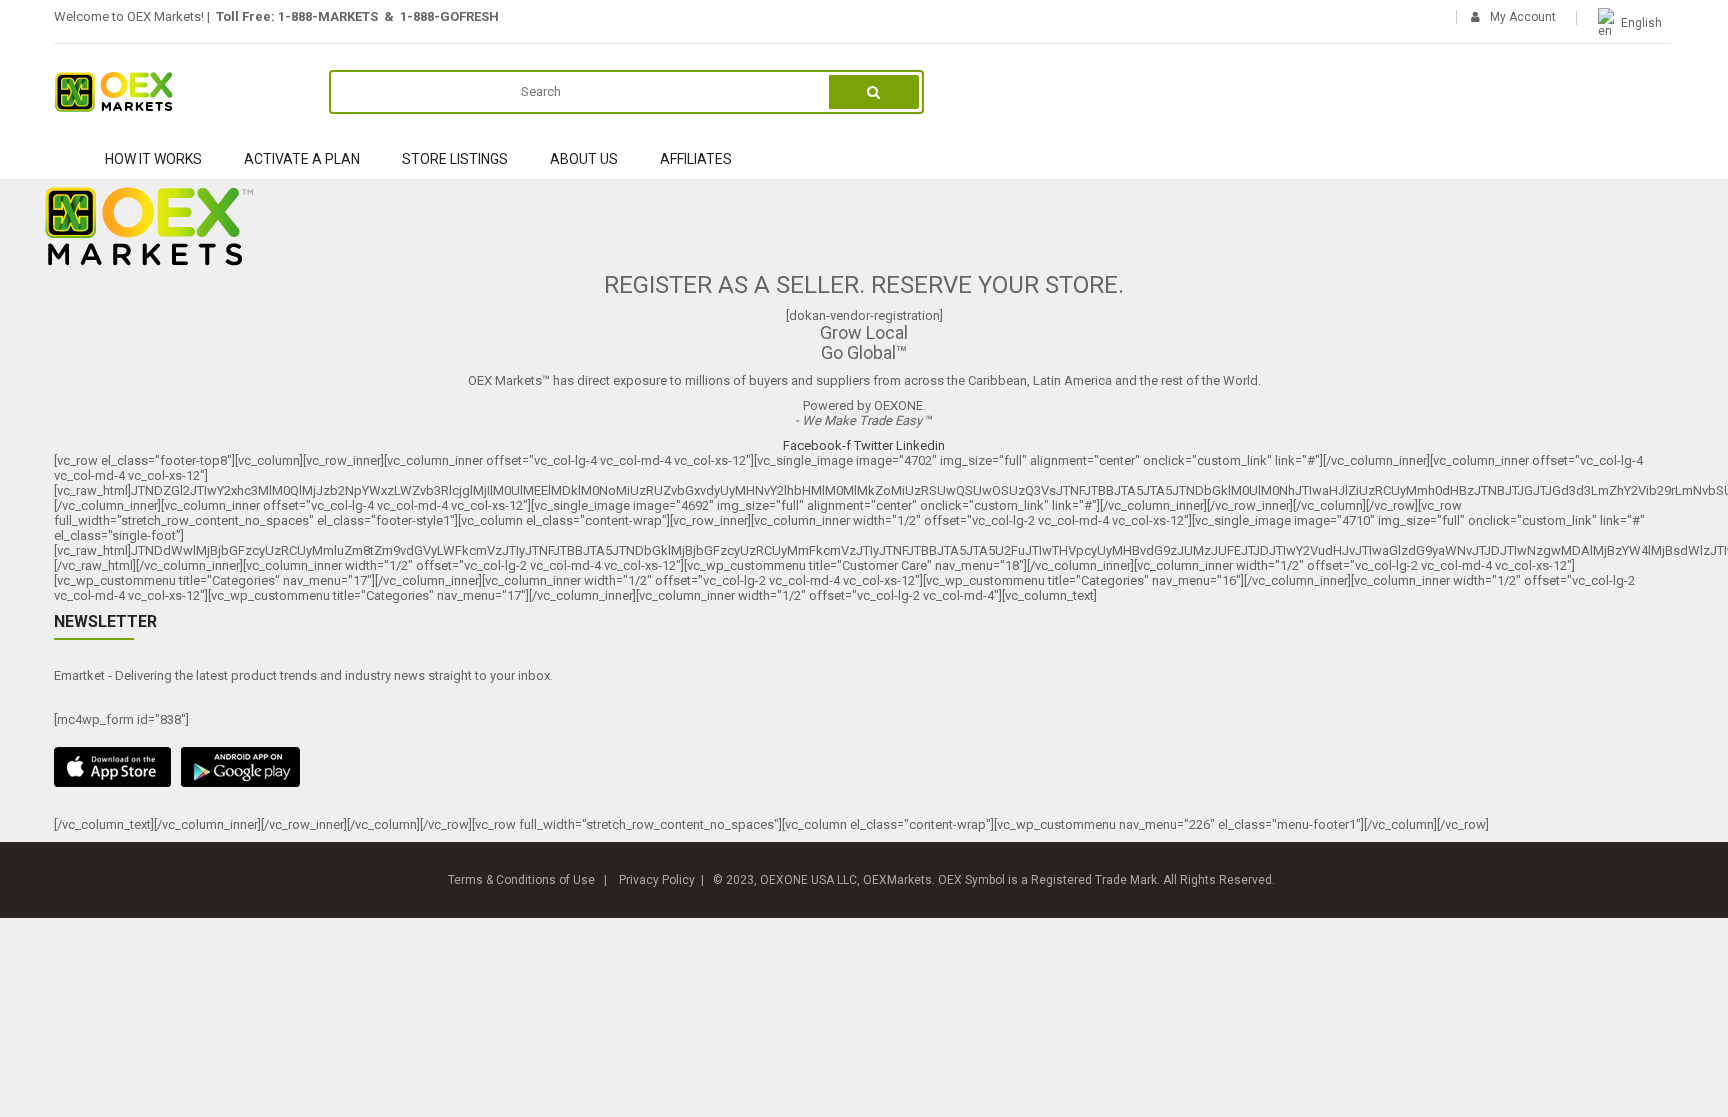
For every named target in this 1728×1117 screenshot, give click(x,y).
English (1641, 23)
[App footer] (864, 767)
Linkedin (920, 445)
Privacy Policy (657, 880)
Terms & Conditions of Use (521, 880)
